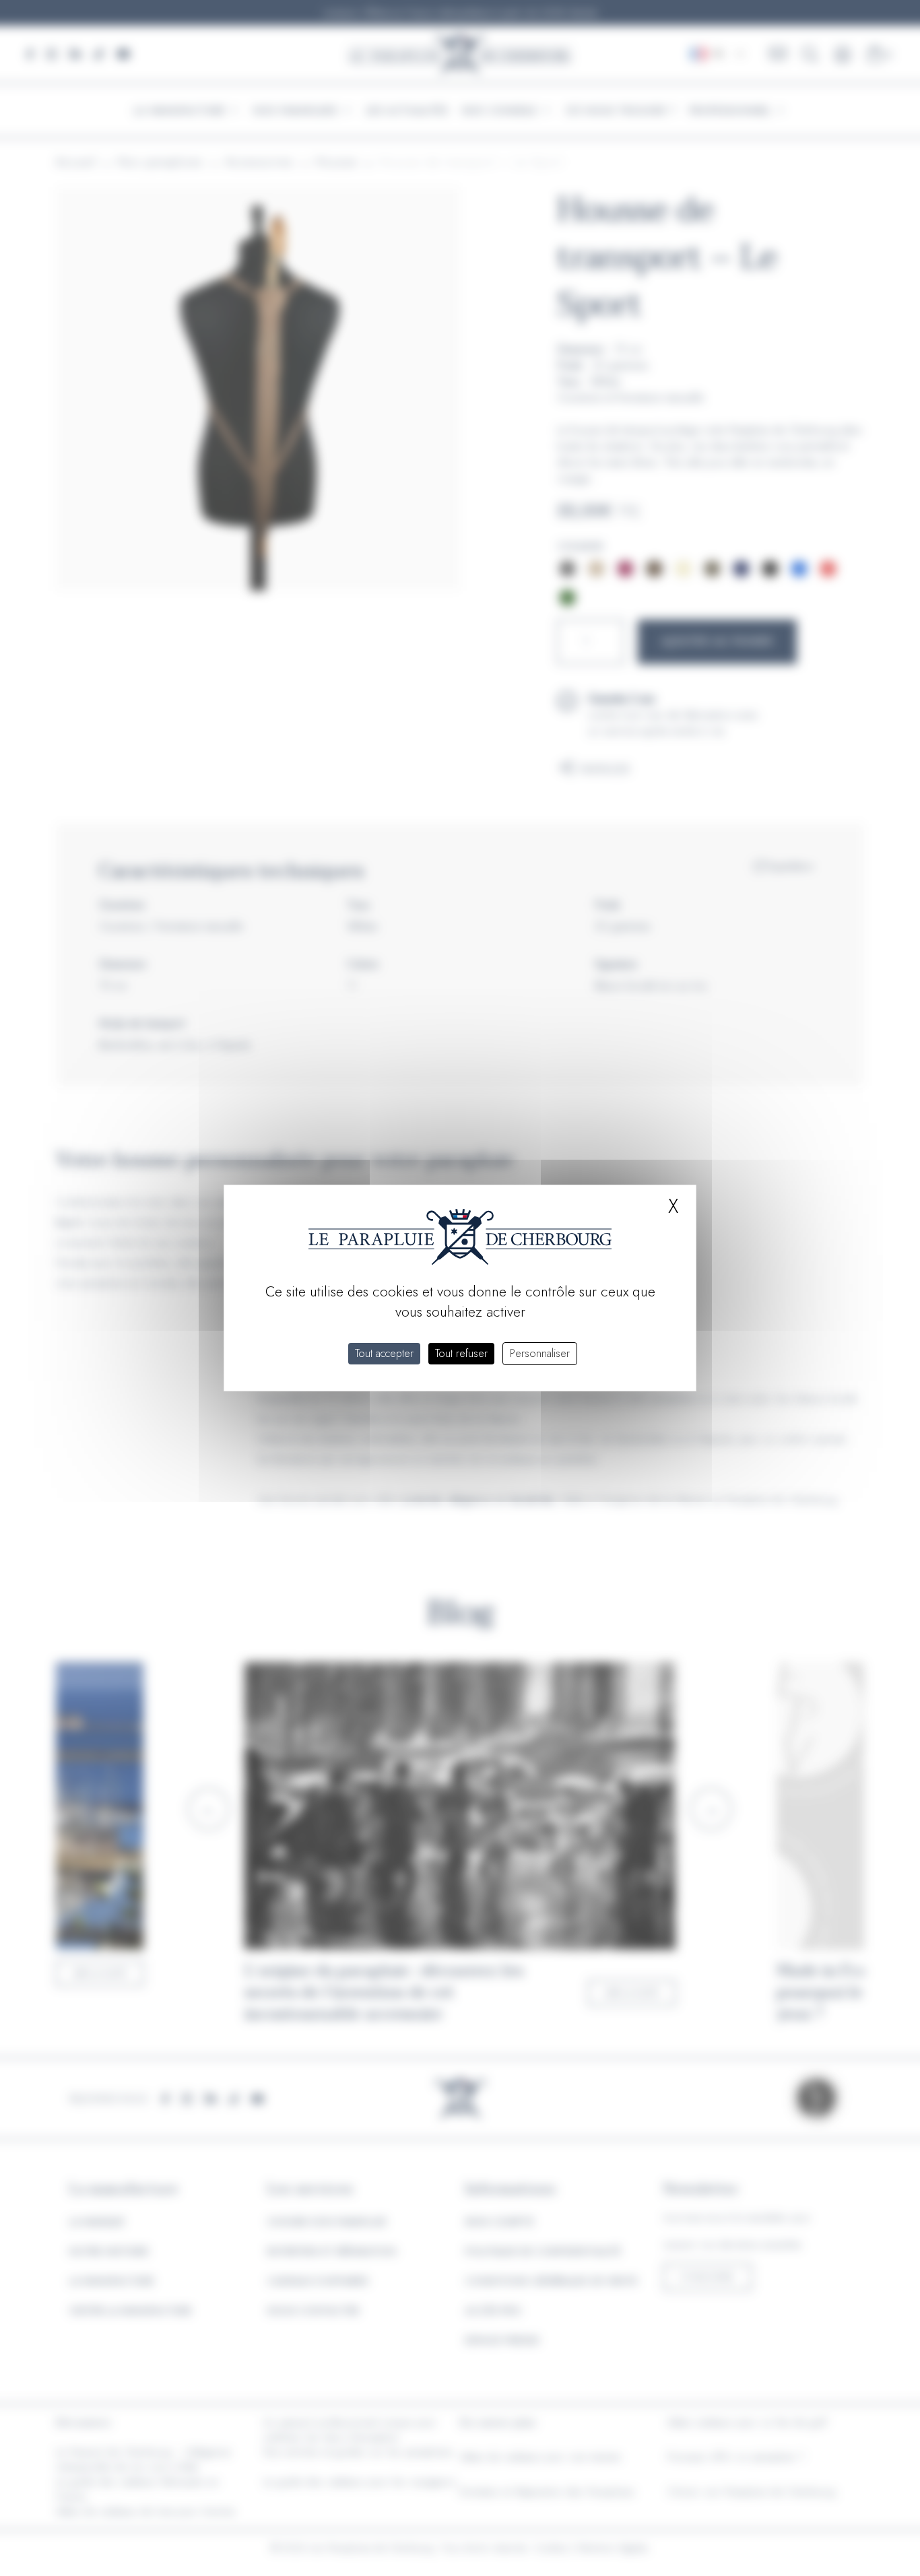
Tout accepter (384, 1353)
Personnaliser (540, 1353)
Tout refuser (461, 1353)
